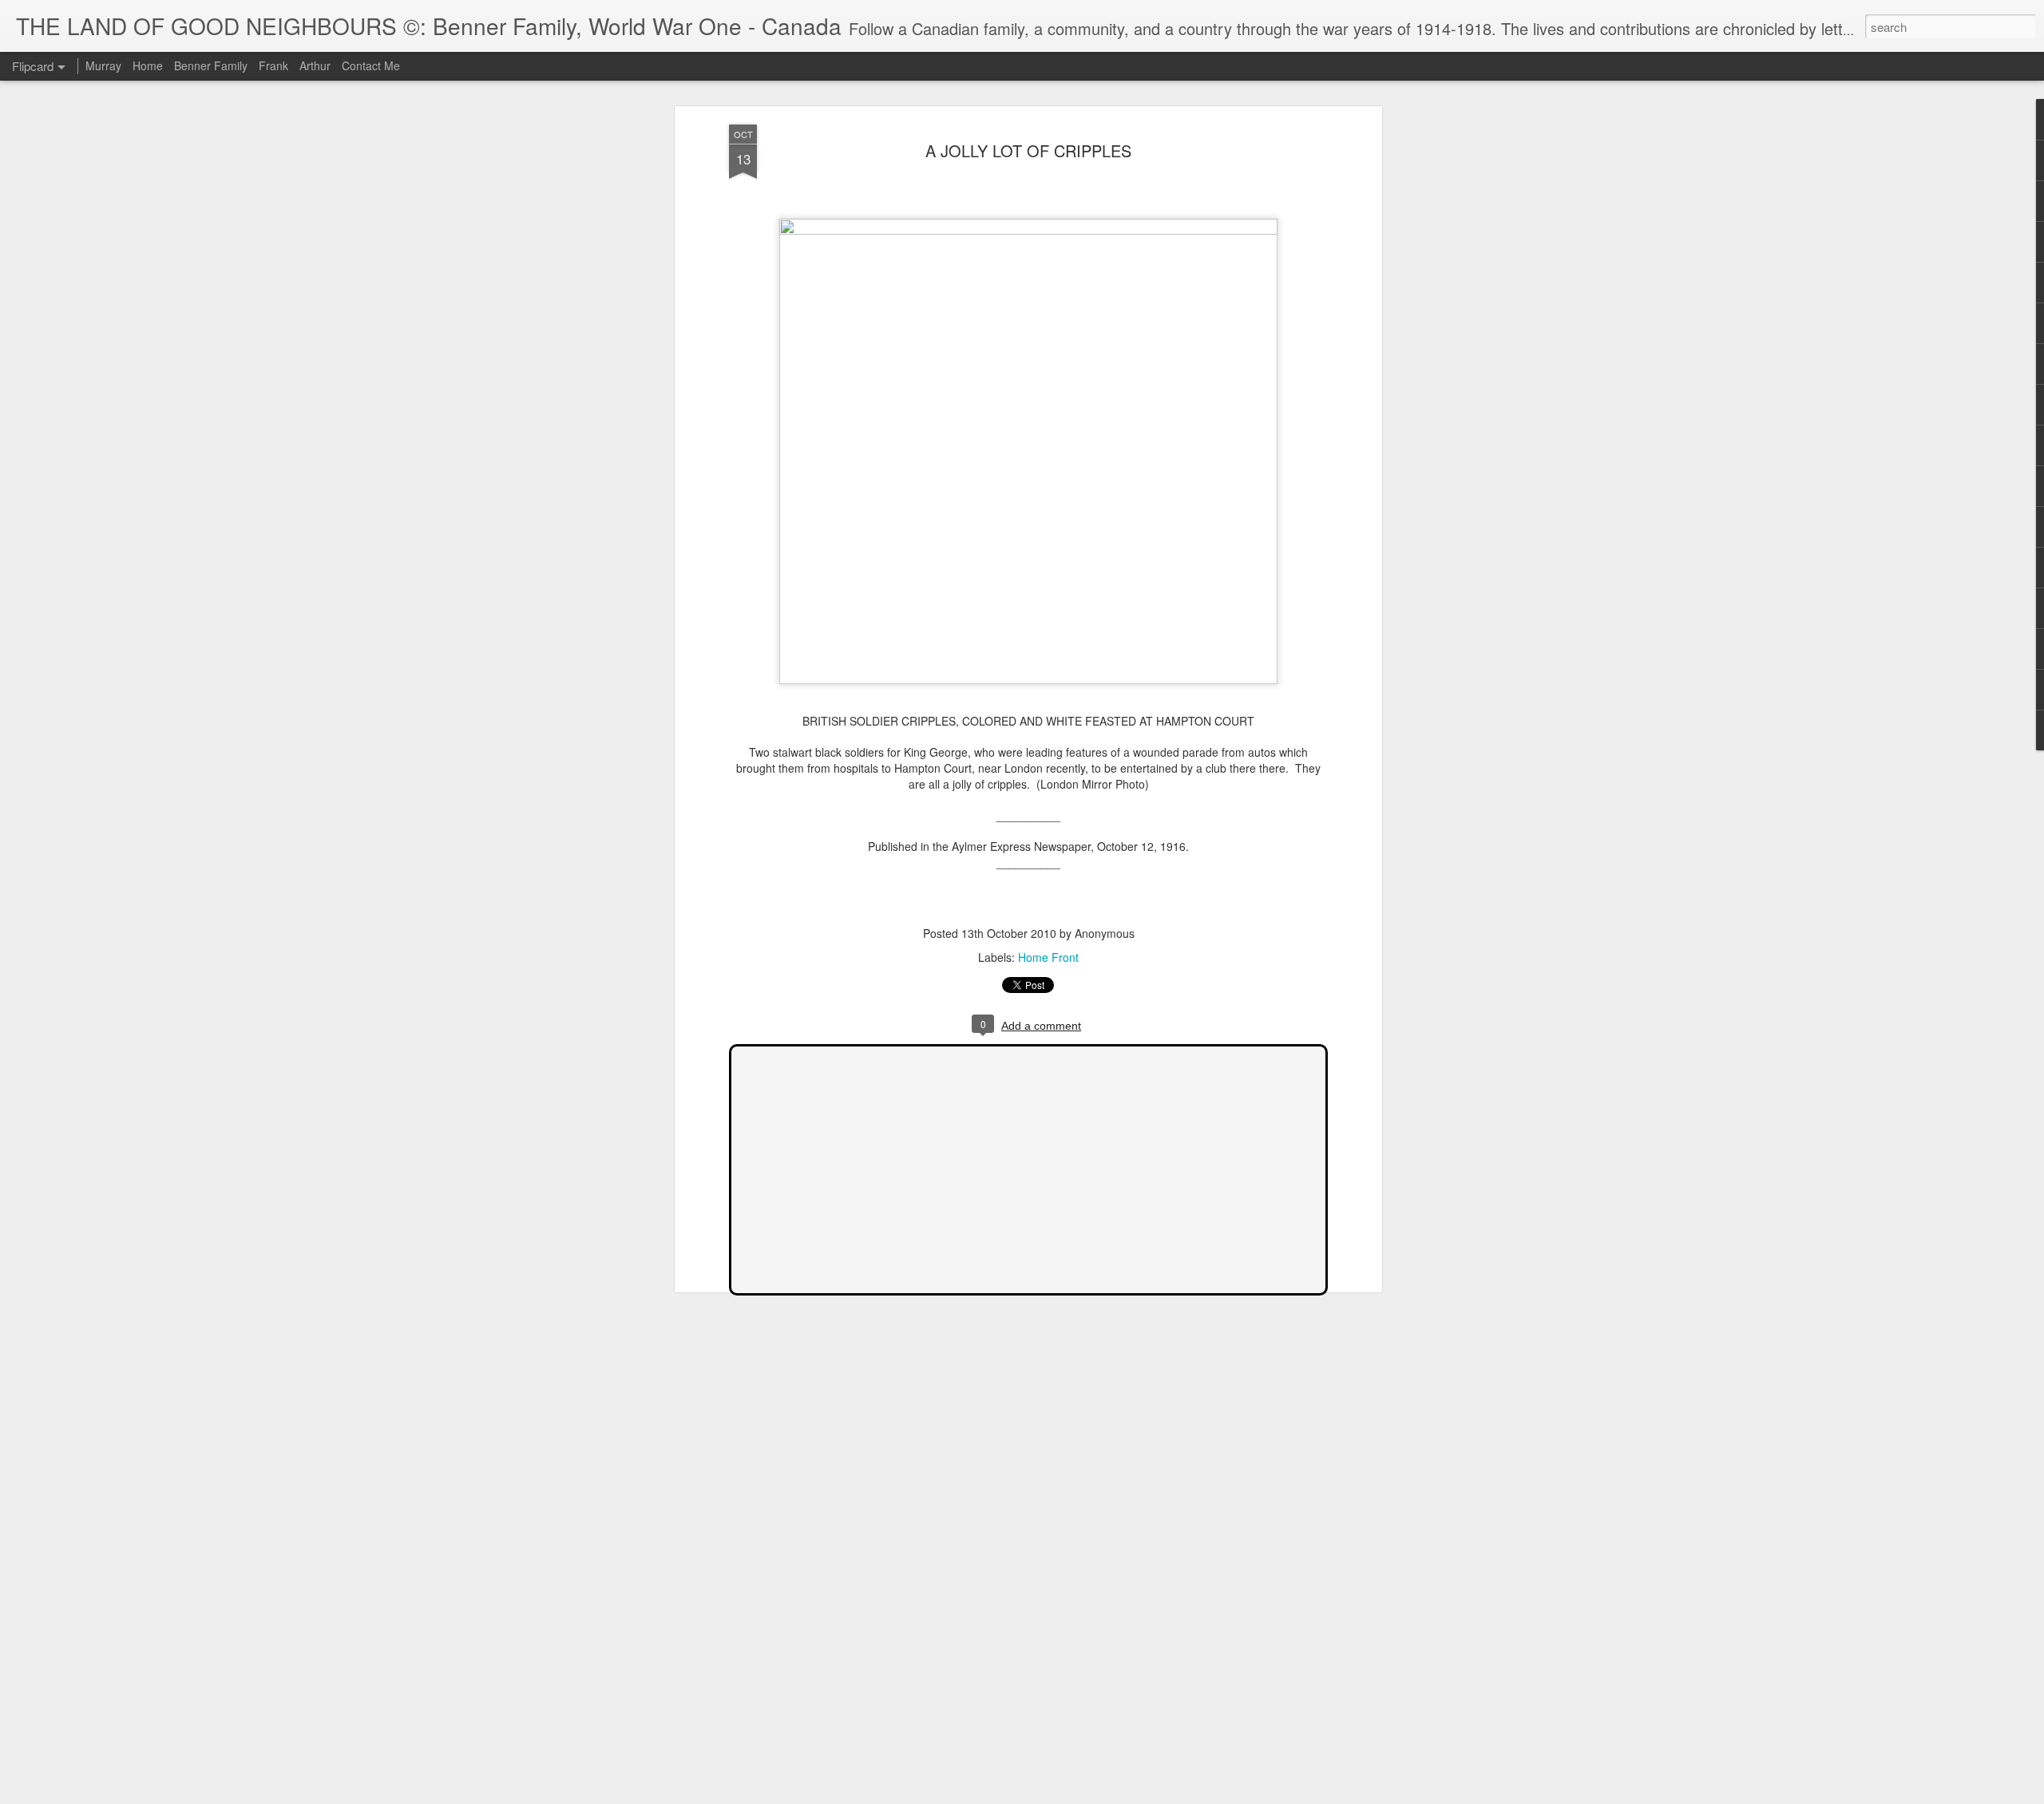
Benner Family (211, 65)
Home (148, 65)
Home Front (1048, 957)
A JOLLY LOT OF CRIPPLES (1028, 150)
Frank (273, 65)
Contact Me (371, 65)
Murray (103, 65)
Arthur (315, 65)
